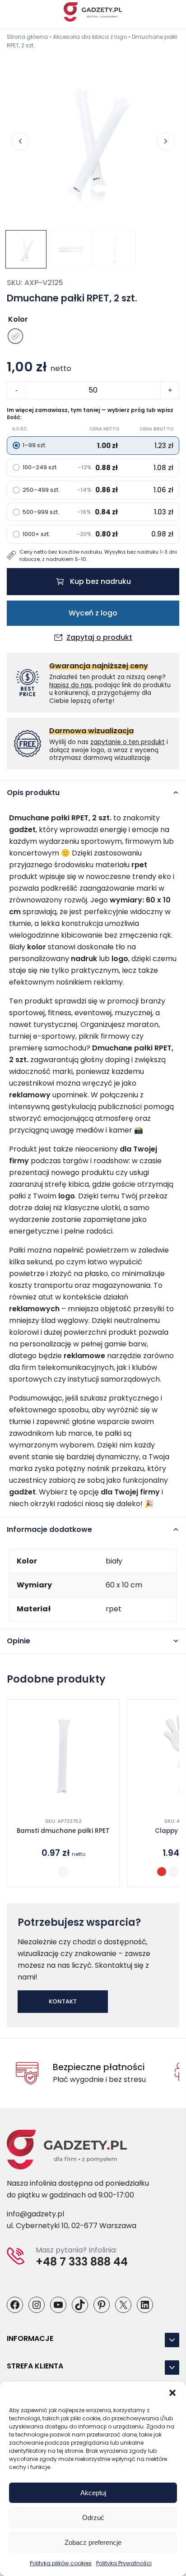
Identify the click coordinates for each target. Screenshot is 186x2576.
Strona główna (27, 37)
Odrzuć (93, 2518)
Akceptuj (93, 2493)
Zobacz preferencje (93, 2542)
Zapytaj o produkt (99, 638)
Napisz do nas (70, 685)
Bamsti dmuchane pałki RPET (63, 1831)
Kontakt (63, 2001)
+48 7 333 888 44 (82, 2262)
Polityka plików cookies (61, 2563)
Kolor (18, 319)
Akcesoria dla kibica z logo (90, 37)
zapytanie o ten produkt (128, 742)
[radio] (15, 336)
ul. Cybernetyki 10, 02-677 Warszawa (72, 2226)
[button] (172, 2393)
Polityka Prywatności (124, 2563)
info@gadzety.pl (35, 2214)
